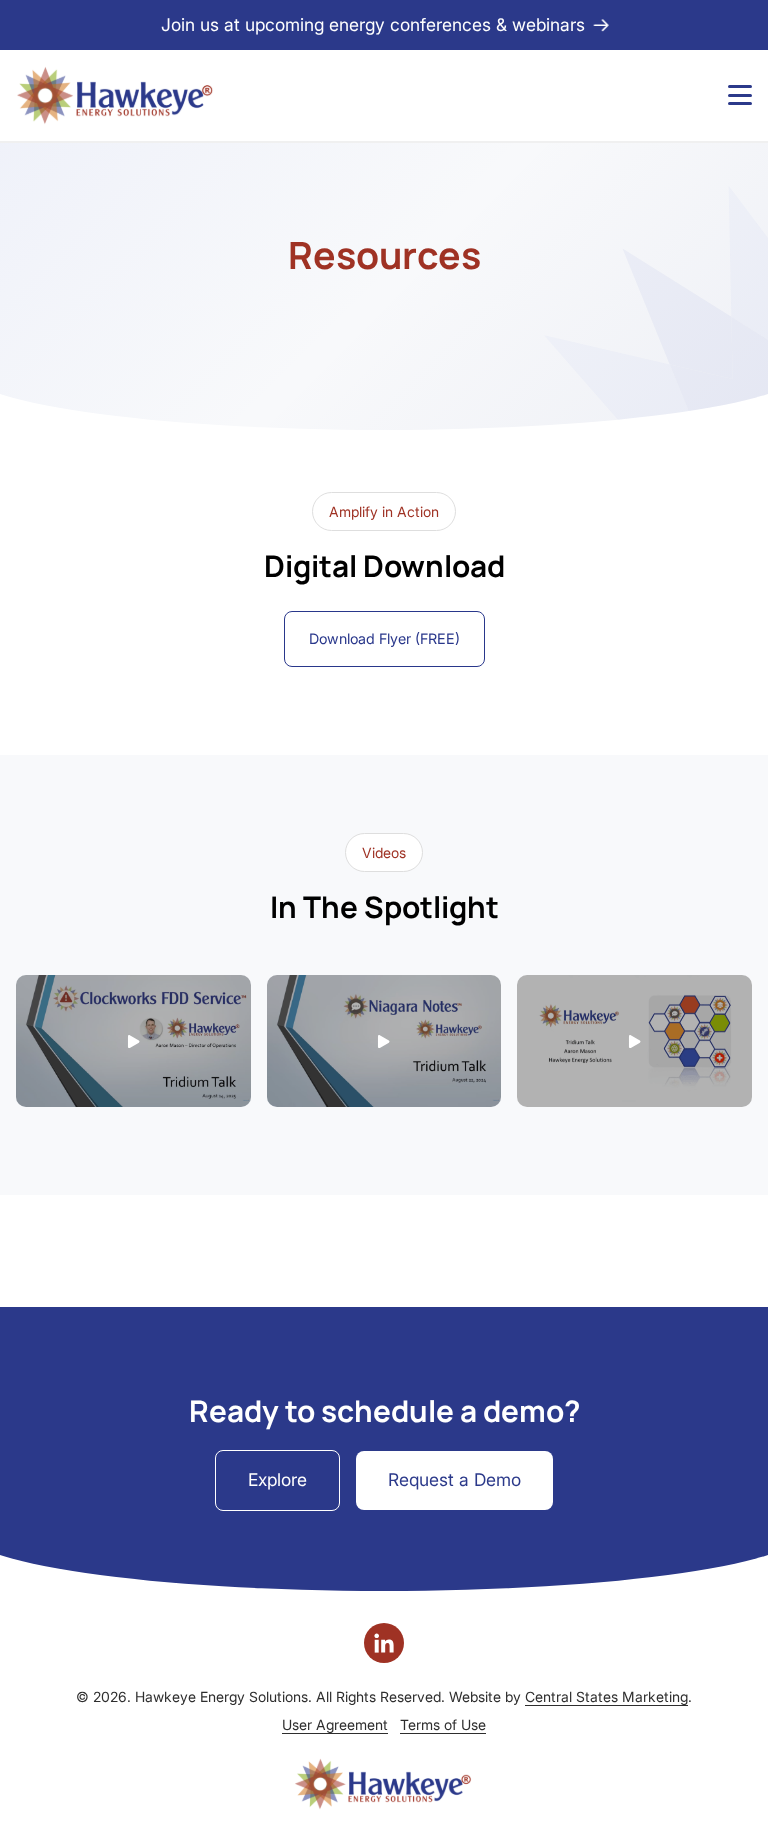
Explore (277, 1479)
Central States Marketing (606, 1696)
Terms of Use (443, 1724)
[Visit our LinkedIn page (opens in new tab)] (384, 1643)
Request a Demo (454, 1479)
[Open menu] (740, 95)
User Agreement (335, 1724)
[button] (133, 1041)
